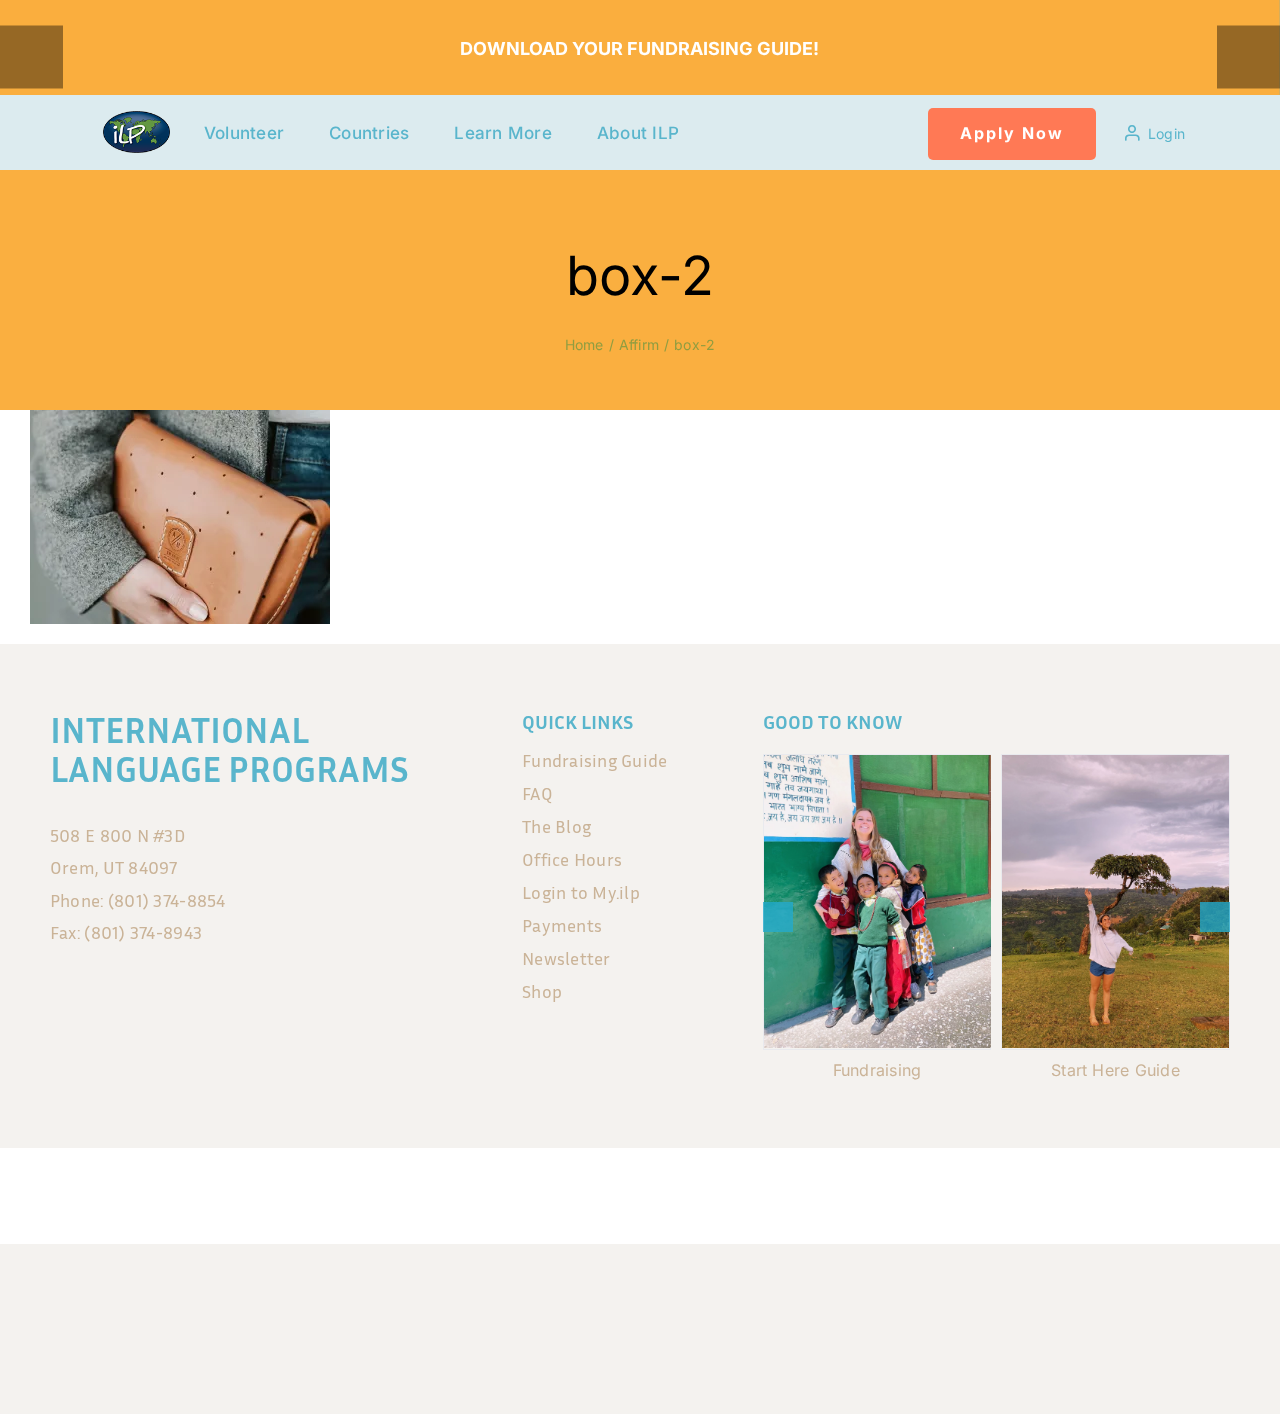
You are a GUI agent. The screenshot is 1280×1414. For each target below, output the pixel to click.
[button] (778, 917)
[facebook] (577, 1190)
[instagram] (619, 1190)
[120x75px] (136, 119)
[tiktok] (661, 1190)
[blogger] (703, 1190)
